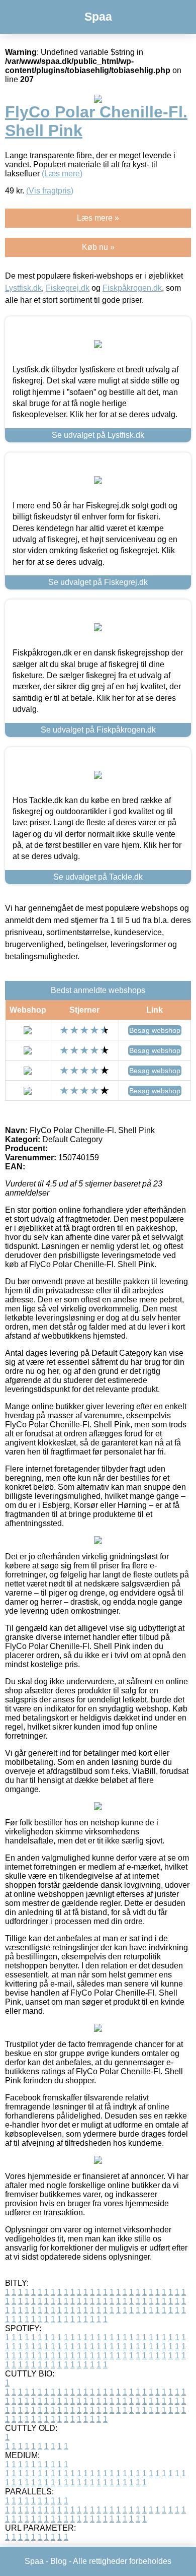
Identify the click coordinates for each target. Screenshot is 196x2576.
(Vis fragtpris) (50, 191)
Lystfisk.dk (23, 288)
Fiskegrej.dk (68, 288)
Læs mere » (98, 218)
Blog (59, 2561)
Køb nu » (98, 247)
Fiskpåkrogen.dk (132, 288)
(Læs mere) (62, 174)
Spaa (98, 17)
